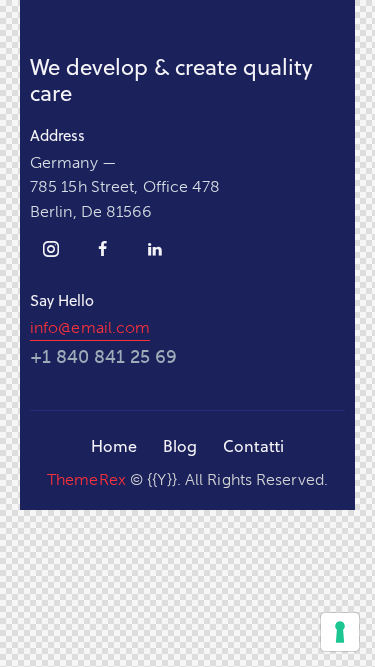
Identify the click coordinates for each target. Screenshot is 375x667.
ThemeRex (86, 479)
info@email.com (90, 327)
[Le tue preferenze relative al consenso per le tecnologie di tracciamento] (340, 632)
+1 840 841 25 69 (103, 357)
